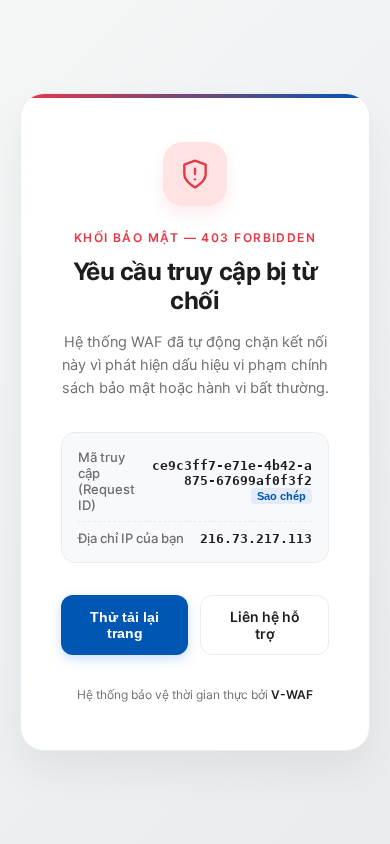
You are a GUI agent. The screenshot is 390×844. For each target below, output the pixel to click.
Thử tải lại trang (124, 625)
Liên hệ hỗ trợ (265, 625)
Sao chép (281, 496)
